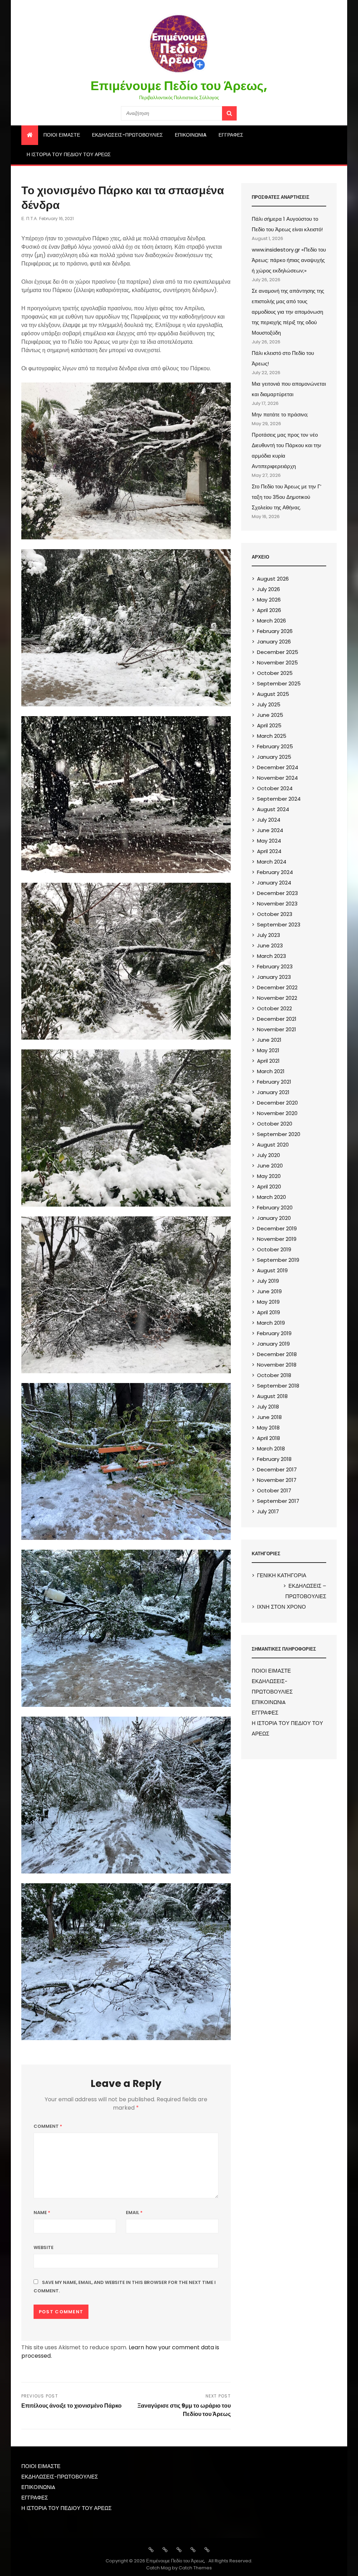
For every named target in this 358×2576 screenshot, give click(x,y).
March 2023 (271, 956)
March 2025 (272, 736)
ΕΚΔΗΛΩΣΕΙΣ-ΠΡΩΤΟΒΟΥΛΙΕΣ (127, 135)
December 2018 (277, 1354)
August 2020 (273, 1145)
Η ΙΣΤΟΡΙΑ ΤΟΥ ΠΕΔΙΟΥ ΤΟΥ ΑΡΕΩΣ (69, 154)
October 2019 (274, 1249)
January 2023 (274, 977)
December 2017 (277, 1469)
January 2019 (273, 1344)
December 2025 (278, 652)
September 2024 (279, 799)
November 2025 (277, 663)
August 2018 (272, 1396)
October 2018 (274, 1375)
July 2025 (269, 704)
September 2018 (278, 1386)
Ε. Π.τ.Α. (30, 219)
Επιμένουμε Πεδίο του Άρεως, (179, 86)
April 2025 (269, 725)
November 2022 (277, 998)
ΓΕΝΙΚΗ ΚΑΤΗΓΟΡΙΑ (282, 1575)
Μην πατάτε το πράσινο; (280, 414)
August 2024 (273, 809)
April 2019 (268, 1312)
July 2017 (268, 1511)
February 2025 (275, 746)
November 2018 (277, 1365)
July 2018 (268, 1407)
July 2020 (268, 1155)
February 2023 (275, 966)
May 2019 (268, 1302)
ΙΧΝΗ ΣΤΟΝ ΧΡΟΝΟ (281, 1607)
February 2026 (275, 631)
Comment (48, 2126)
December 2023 (277, 893)
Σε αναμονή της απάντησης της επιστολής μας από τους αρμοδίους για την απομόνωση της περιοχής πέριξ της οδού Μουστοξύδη (288, 312)
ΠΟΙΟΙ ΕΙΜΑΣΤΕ (62, 135)
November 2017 (277, 1480)
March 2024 (272, 862)
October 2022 (274, 1008)
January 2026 (274, 642)
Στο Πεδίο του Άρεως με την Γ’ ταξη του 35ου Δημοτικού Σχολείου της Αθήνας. (287, 497)
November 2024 (277, 778)
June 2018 (269, 1417)
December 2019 (277, 1228)
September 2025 (279, 683)
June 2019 (269, 1291)
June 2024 (270, 830)
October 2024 (275, 788)
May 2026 (269, 600)
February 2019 (274, 1333)
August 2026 (273, 579)
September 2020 (279, 1134)
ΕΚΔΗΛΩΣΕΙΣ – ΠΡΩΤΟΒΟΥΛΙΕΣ (306, 1591)
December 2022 (277, 987)
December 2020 (277, 1103)
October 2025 (275, 673)
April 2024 (269, 851)
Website (44, 2247)
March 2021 (271, 1071)
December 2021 (277, 1019)
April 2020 (269, 1187)
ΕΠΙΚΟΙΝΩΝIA (191, 135)
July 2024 (269, 820)
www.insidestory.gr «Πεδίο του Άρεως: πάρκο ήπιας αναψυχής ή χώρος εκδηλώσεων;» (289, 260)
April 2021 (268, 1061)
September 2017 (278, 1501)
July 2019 (268, 1281)
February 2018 (274, 1459)
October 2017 (274, 1490)
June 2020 (270, 1166)
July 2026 (268, 589)
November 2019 (277, 1239)
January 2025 (274, 757)
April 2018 (268, 1438)
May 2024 (269, 841)
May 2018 (268, 1428)
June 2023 (270, 945)
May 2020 (269, 1176)
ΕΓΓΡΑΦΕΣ (231, 135)
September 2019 (278, 1260)
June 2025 (270, 715)
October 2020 (275, 1124)
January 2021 (273, 1092)
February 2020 (275, 1207)
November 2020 (277, 1113)
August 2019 (272, 1270)
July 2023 (268, 935)
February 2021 (274, 1082)
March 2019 (271, 1323)
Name (42, 2213)
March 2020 (271, 1197)
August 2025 (273, 694)
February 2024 (275, 872)
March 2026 (271, 621)
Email (134, 2213)
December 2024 (278, 767)
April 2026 (269, 610)
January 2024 (274, 883)
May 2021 (268, 1050)
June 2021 (269, 1040)
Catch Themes (195, 2568)
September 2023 (279, 925)
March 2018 (271, 1449)
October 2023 (275, 914)
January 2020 (274, 1218)
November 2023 (277, 904)
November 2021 (277, 1029)
